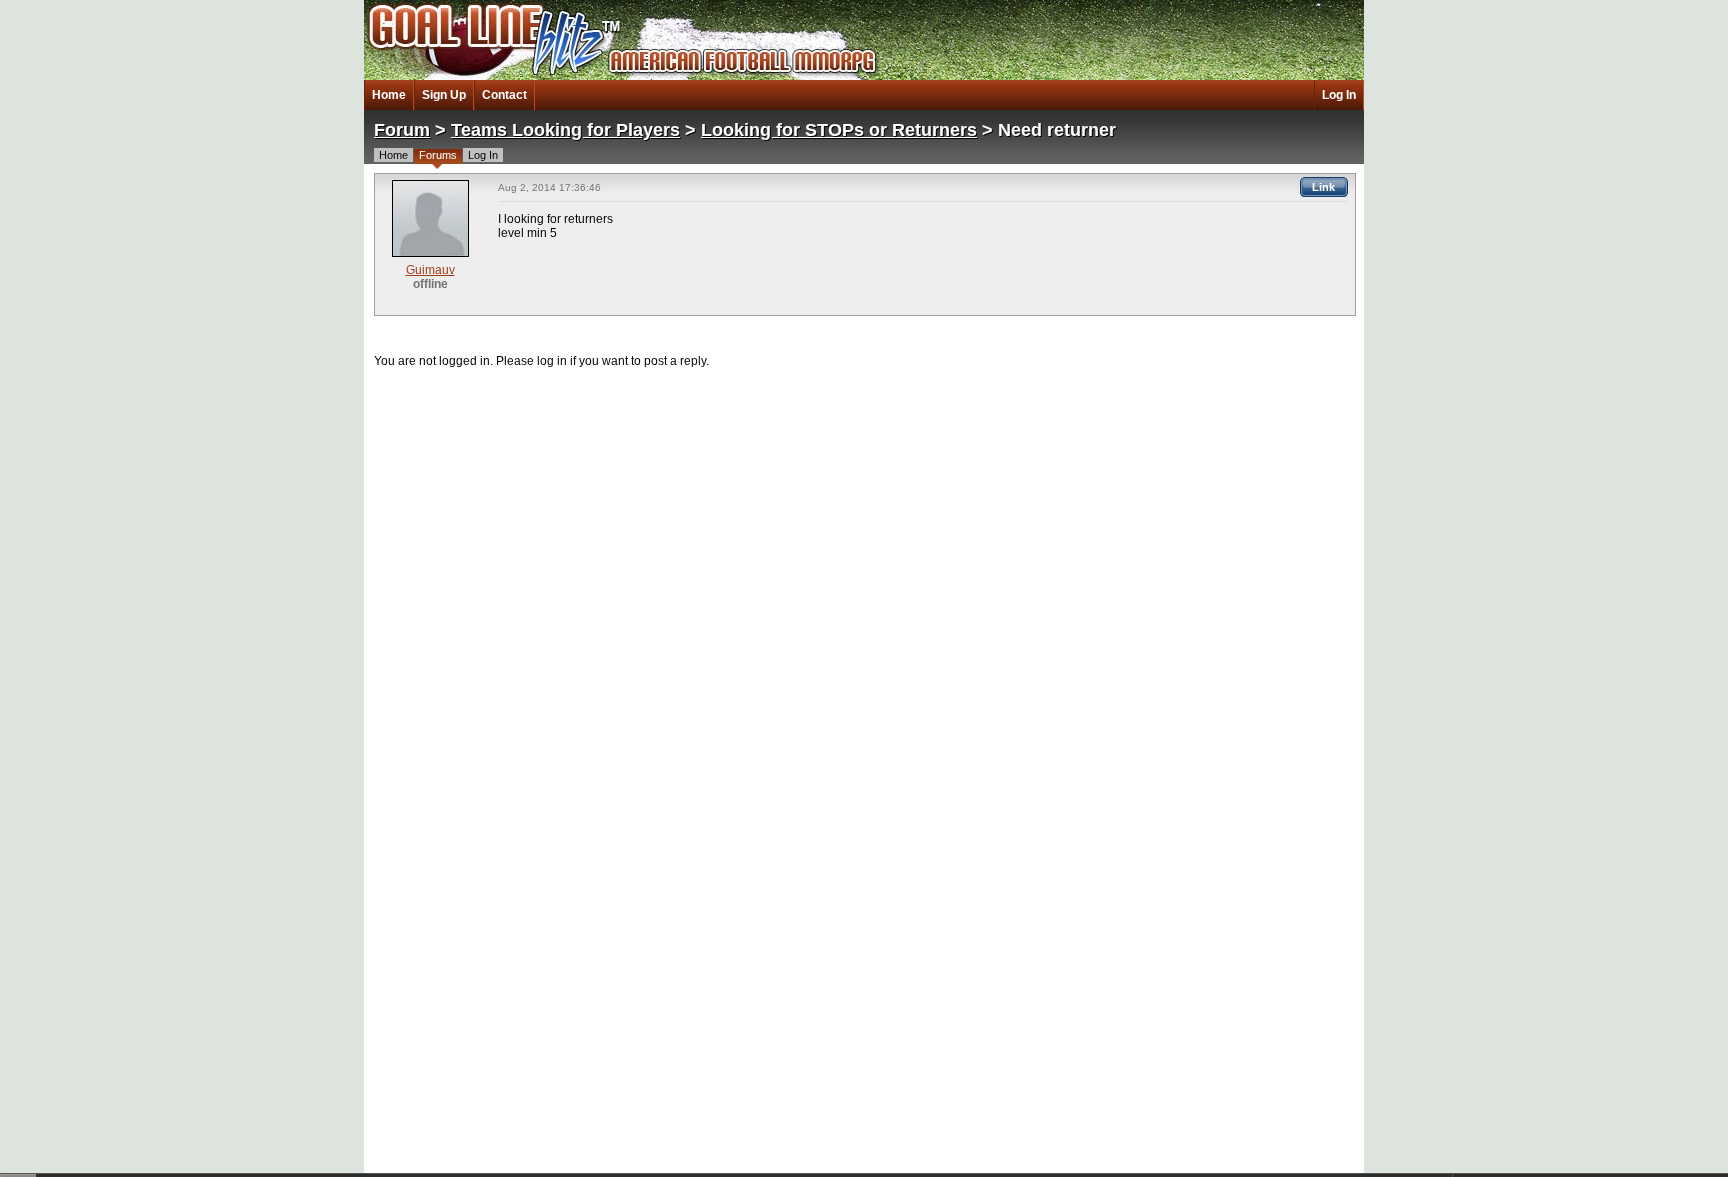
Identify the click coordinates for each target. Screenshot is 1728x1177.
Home (389, 95)
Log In (1339, 95)
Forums (438, 155)
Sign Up (444, 95)
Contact (504, 95)
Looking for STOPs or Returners (839, 130)
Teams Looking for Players (565, 130)
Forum (402, 130)
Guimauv (430, 270)
